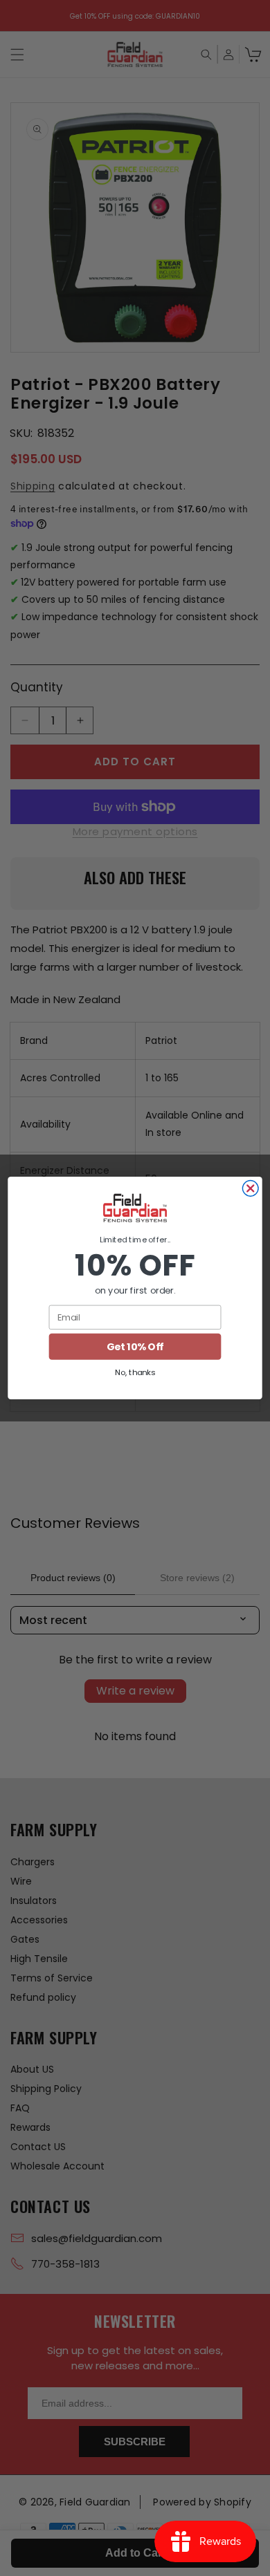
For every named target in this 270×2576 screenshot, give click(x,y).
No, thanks (135, 1372)
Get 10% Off (135, 1347)
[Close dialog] (250, 1189)
